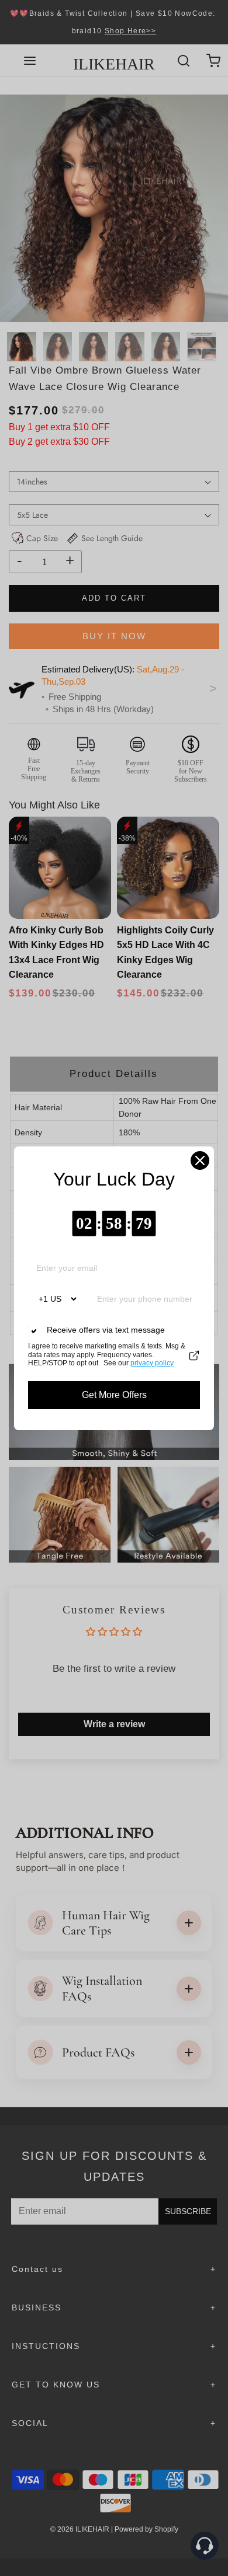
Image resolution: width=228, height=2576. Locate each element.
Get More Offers (114, 1395)
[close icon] (200, 1160)
